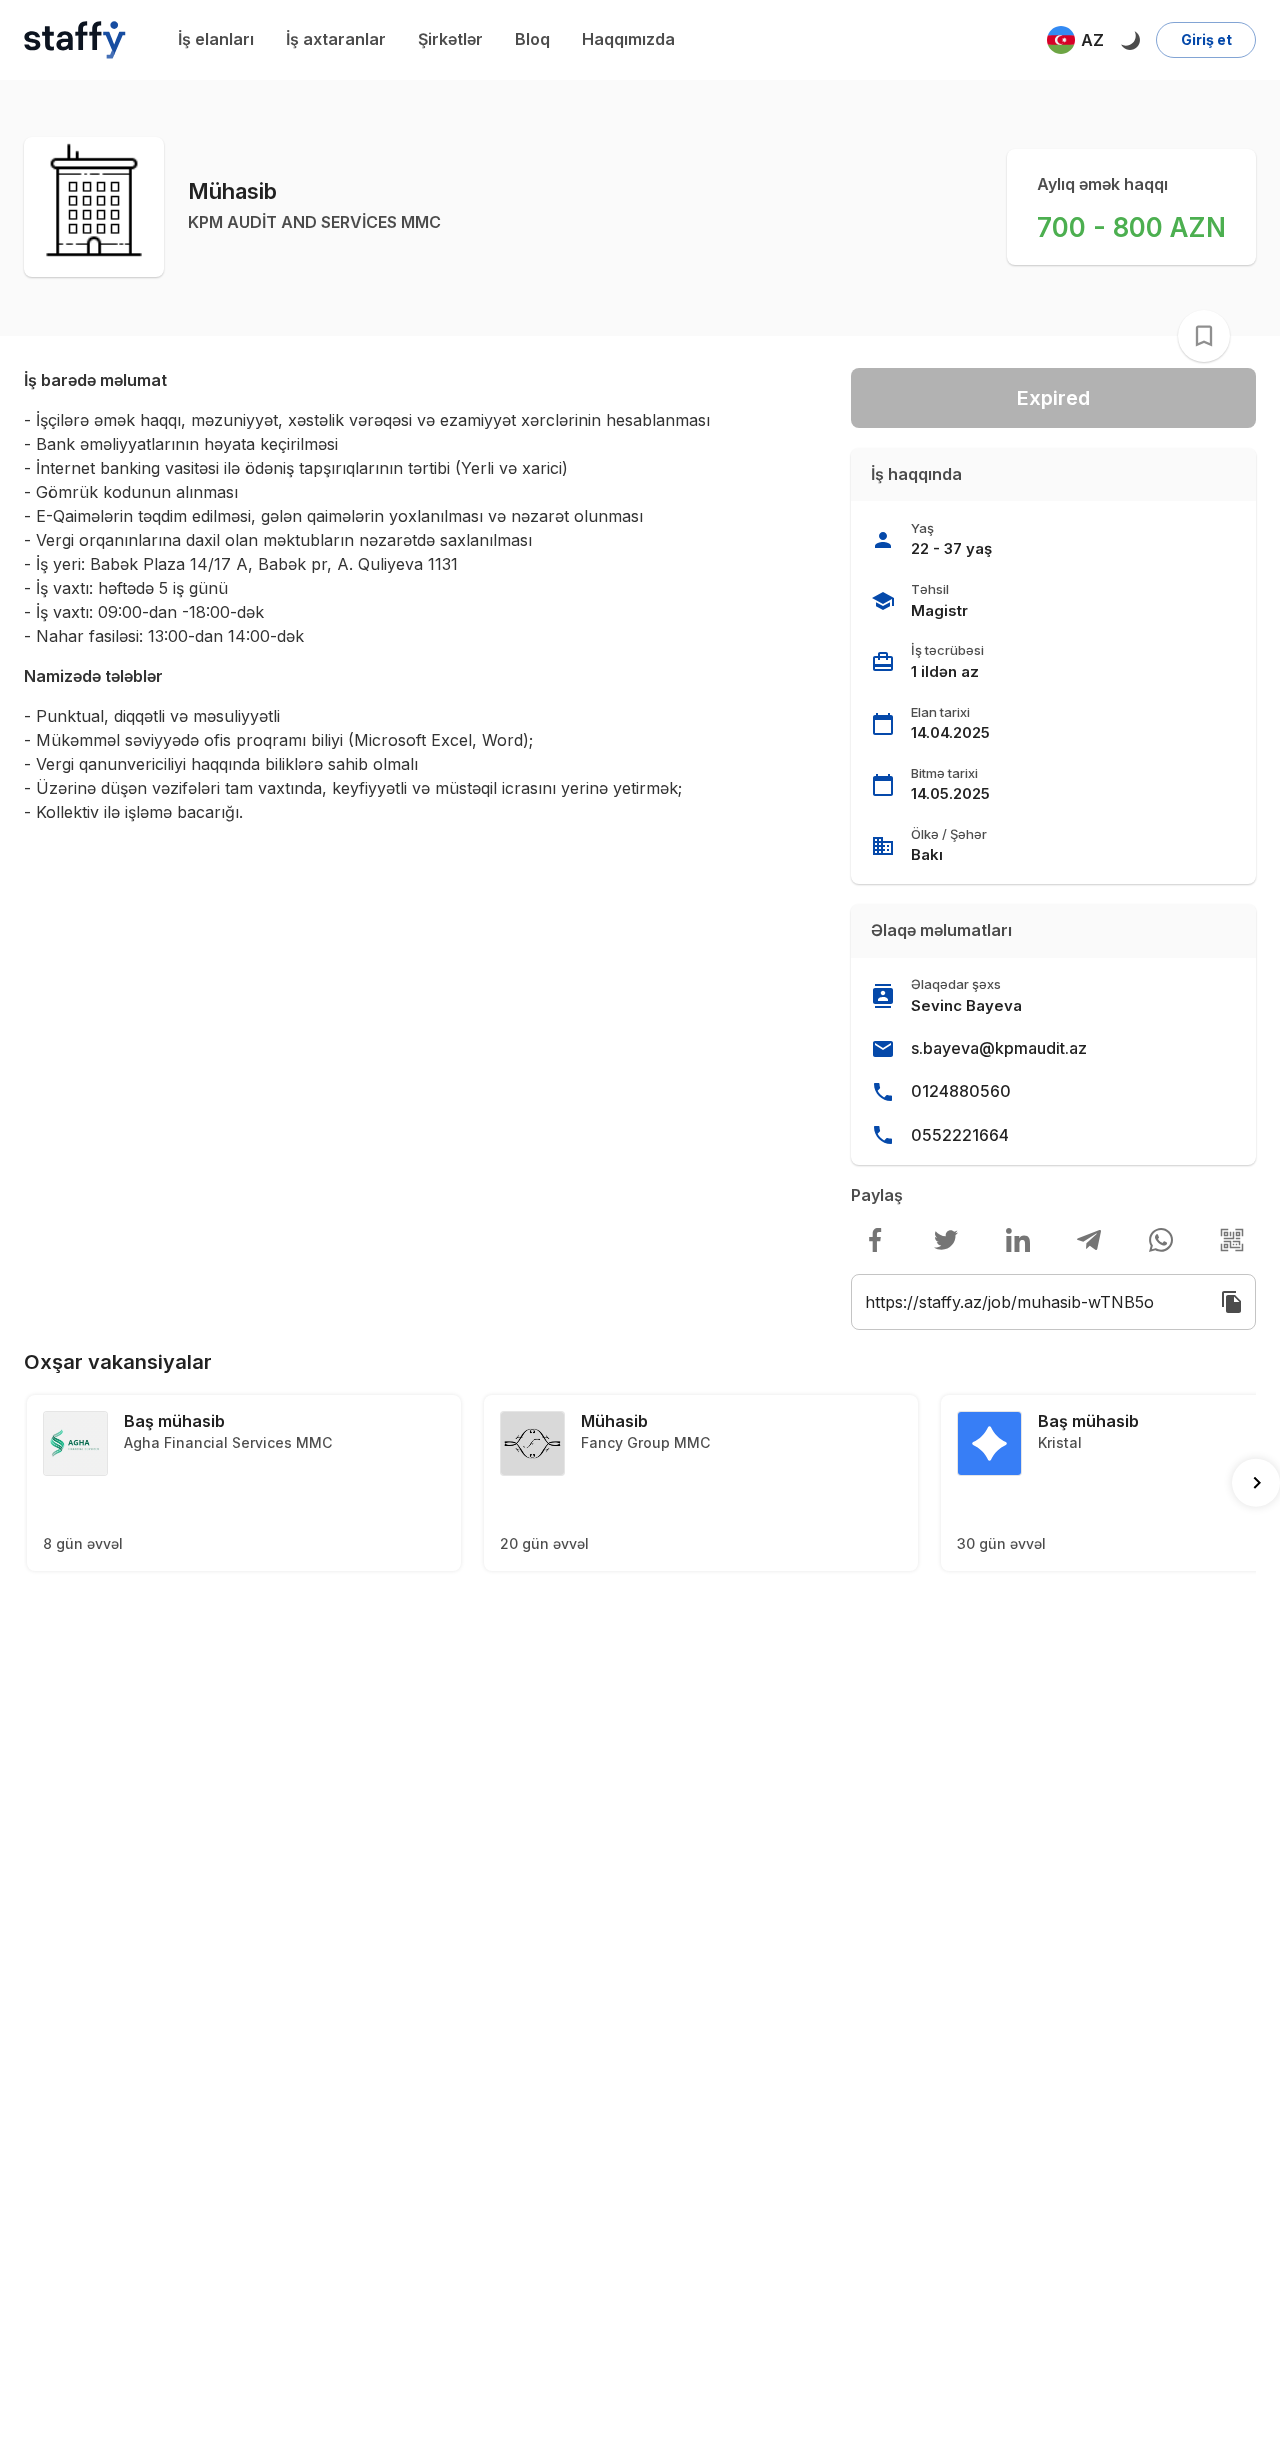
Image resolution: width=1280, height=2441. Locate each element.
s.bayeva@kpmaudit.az (999, 1048)
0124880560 (961, 1091)
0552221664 (960, 1135)
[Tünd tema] (1130, 40)
